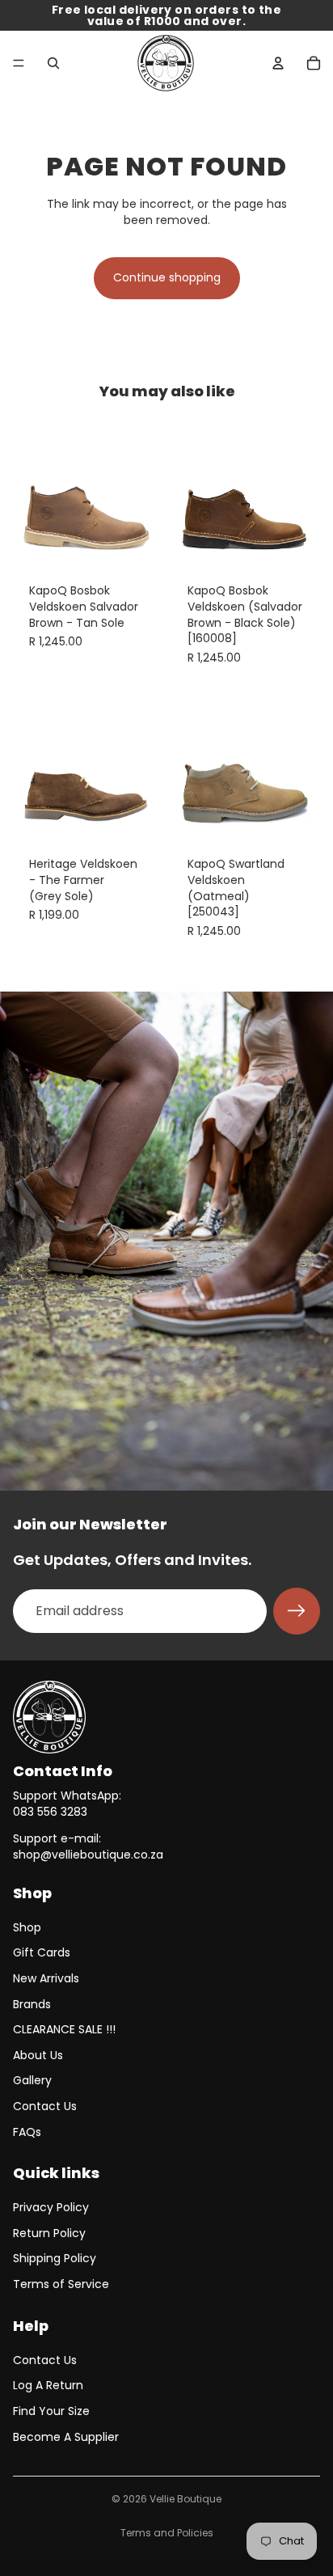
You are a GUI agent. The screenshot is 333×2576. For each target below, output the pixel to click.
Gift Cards (42, 1952)
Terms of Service (61, 2284)
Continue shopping (167, 277)
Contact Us (45, 2106)
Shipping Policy (55, 2258)
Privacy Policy (51, 2207)
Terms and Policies (167, 2533)
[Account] (278, 63)
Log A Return (48, 2385)
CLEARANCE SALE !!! (64, 2029)
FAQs (27, 2132)
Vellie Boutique (185, 2499)
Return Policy (49, 2233)
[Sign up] (297, 1611)
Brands (32, 2004)
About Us (38, 2055)
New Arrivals (46, 1978)
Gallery (32, 2080)
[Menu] (19, 63)
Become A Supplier (66, 2437)
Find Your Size (51, 2411)
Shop (27, 1927)
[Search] (53, 63)
